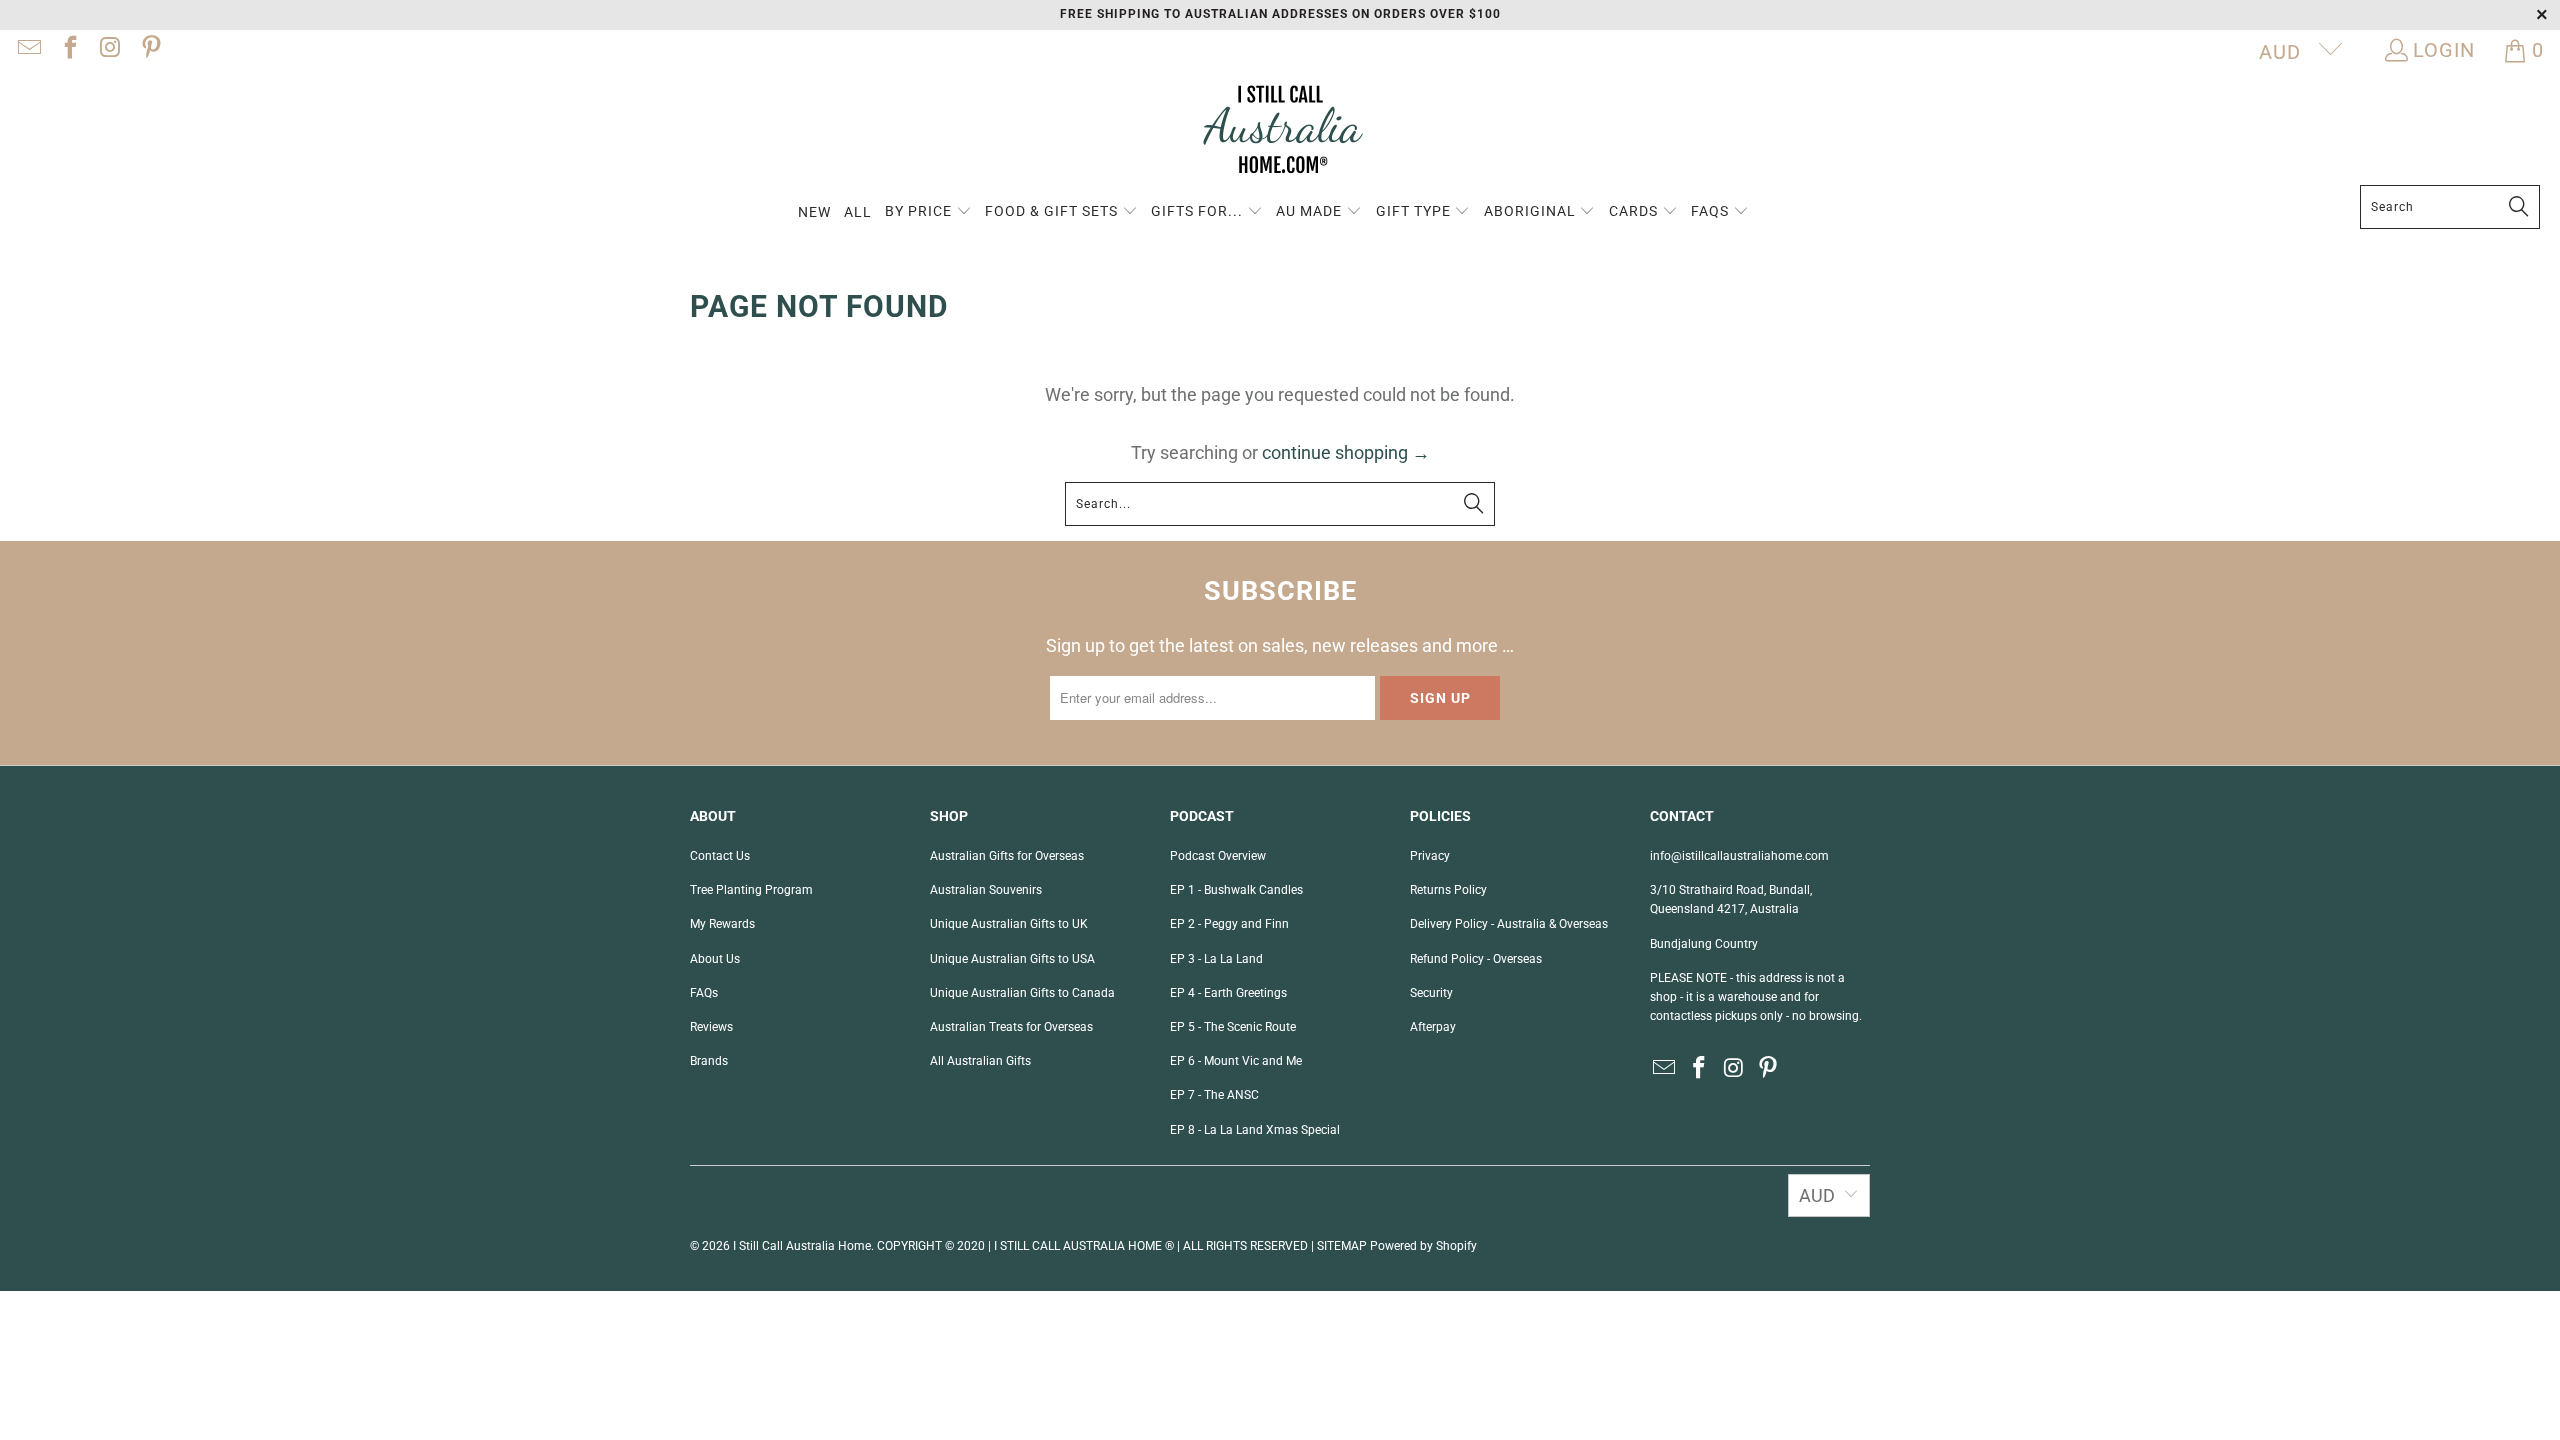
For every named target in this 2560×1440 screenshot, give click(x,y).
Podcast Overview (1218, 856)
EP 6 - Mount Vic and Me (1236, 1061)
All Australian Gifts (980, 1061)
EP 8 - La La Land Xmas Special (1255, 1130)
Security (1431, 993)
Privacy (1430, 856)
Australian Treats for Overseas (1011, 1027)
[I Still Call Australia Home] (1280, 132)
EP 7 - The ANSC (1214, 1095)
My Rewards (722, 924)
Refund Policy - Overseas (1476, 959)
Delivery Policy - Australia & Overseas (1509, 924)
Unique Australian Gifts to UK (1009, 924)
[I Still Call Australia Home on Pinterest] (149, 50)
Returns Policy (1448, 890)
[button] (928, 212)
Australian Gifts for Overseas (1007, 856)
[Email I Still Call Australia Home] (28, 50)
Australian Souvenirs (986, 890)
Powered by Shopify (1423, 1246)
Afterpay (1433, 1027)
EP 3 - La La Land (1216, 959)
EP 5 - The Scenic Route (1233, 1027)
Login (2444, 50)
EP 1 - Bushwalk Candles (1236, 890)
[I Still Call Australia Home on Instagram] (109, 50)
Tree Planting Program (751, 890)
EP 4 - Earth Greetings (1228, 993)
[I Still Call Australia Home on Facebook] (68, 50)
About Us (715, 959)
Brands (709, 1061)
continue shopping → (1346, 452)
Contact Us (720, 856)
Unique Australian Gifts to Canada (1022, 993)
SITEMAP (1342, 1246)
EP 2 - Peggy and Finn (1229, 924)
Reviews (711, 1027)
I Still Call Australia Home (802, 1246)
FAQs (704, 993)
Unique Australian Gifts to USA (1012, 959)
